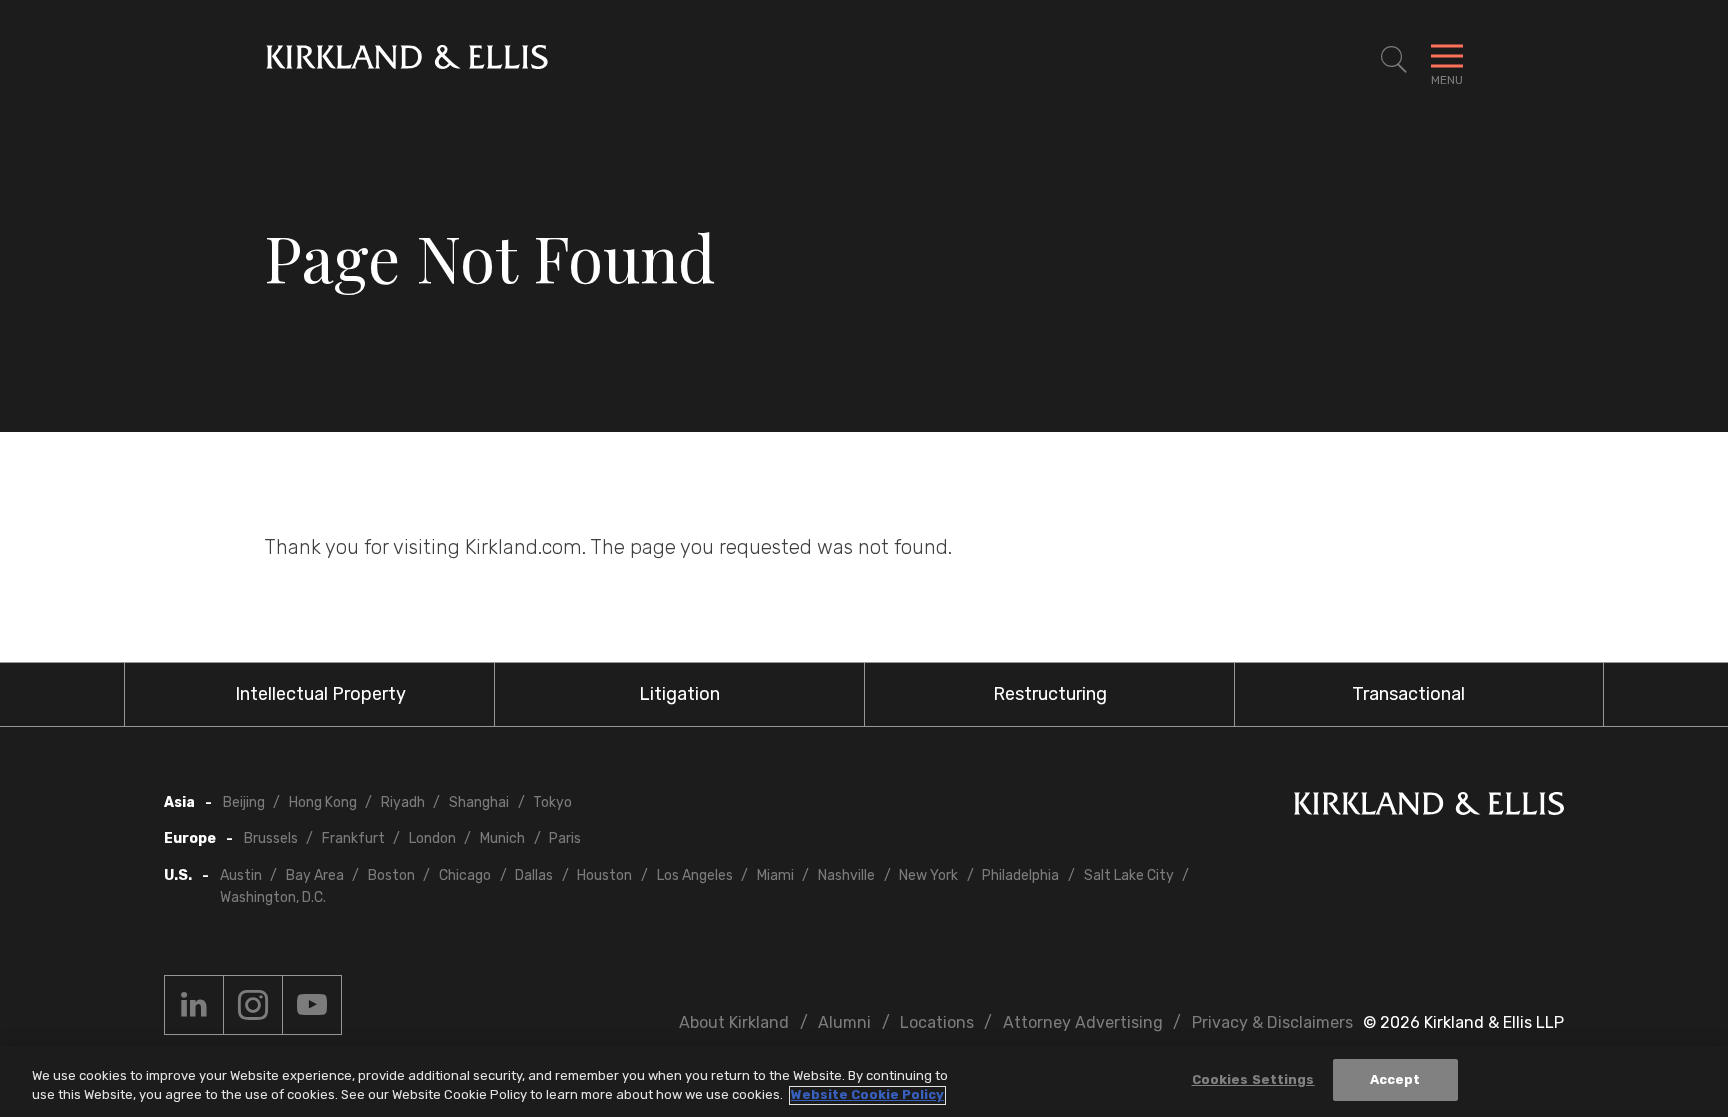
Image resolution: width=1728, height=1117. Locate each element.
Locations (937, 1022)
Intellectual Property (320, 694)
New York (928, 875)
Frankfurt (353, 838)
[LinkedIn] (194, 1005)
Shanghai (479, 802)
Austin (241, 875)
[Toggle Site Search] (1394, 60)
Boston (391, 875)
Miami (775, 875)
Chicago (465, 875)
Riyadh (403, 802)
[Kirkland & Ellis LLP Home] (1429, 807)
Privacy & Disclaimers (1272, 1022)
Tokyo (552, 802)
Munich (502, 838)
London (432, 838)
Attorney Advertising (1083, 1022)
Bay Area (315, 875)
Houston (604, 875)
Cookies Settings (1253, 1079)
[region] (864, 1081)
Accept (1395, 1079)
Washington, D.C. (273, 897)
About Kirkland (734, 1022)
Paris (565, 838)
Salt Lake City (1129, 875)
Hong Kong (323, 802)
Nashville (846, 875)
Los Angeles (695, 875)
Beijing (244, 802)
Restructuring (1050, 694)
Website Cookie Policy (867, 1095)
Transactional (1408, 694)
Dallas (534, 875)
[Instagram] (253, 1005)
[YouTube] (312, 1005)
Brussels (271, 838)
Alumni (844, 1022)
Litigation (679, 694)
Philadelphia (1020, 875)
